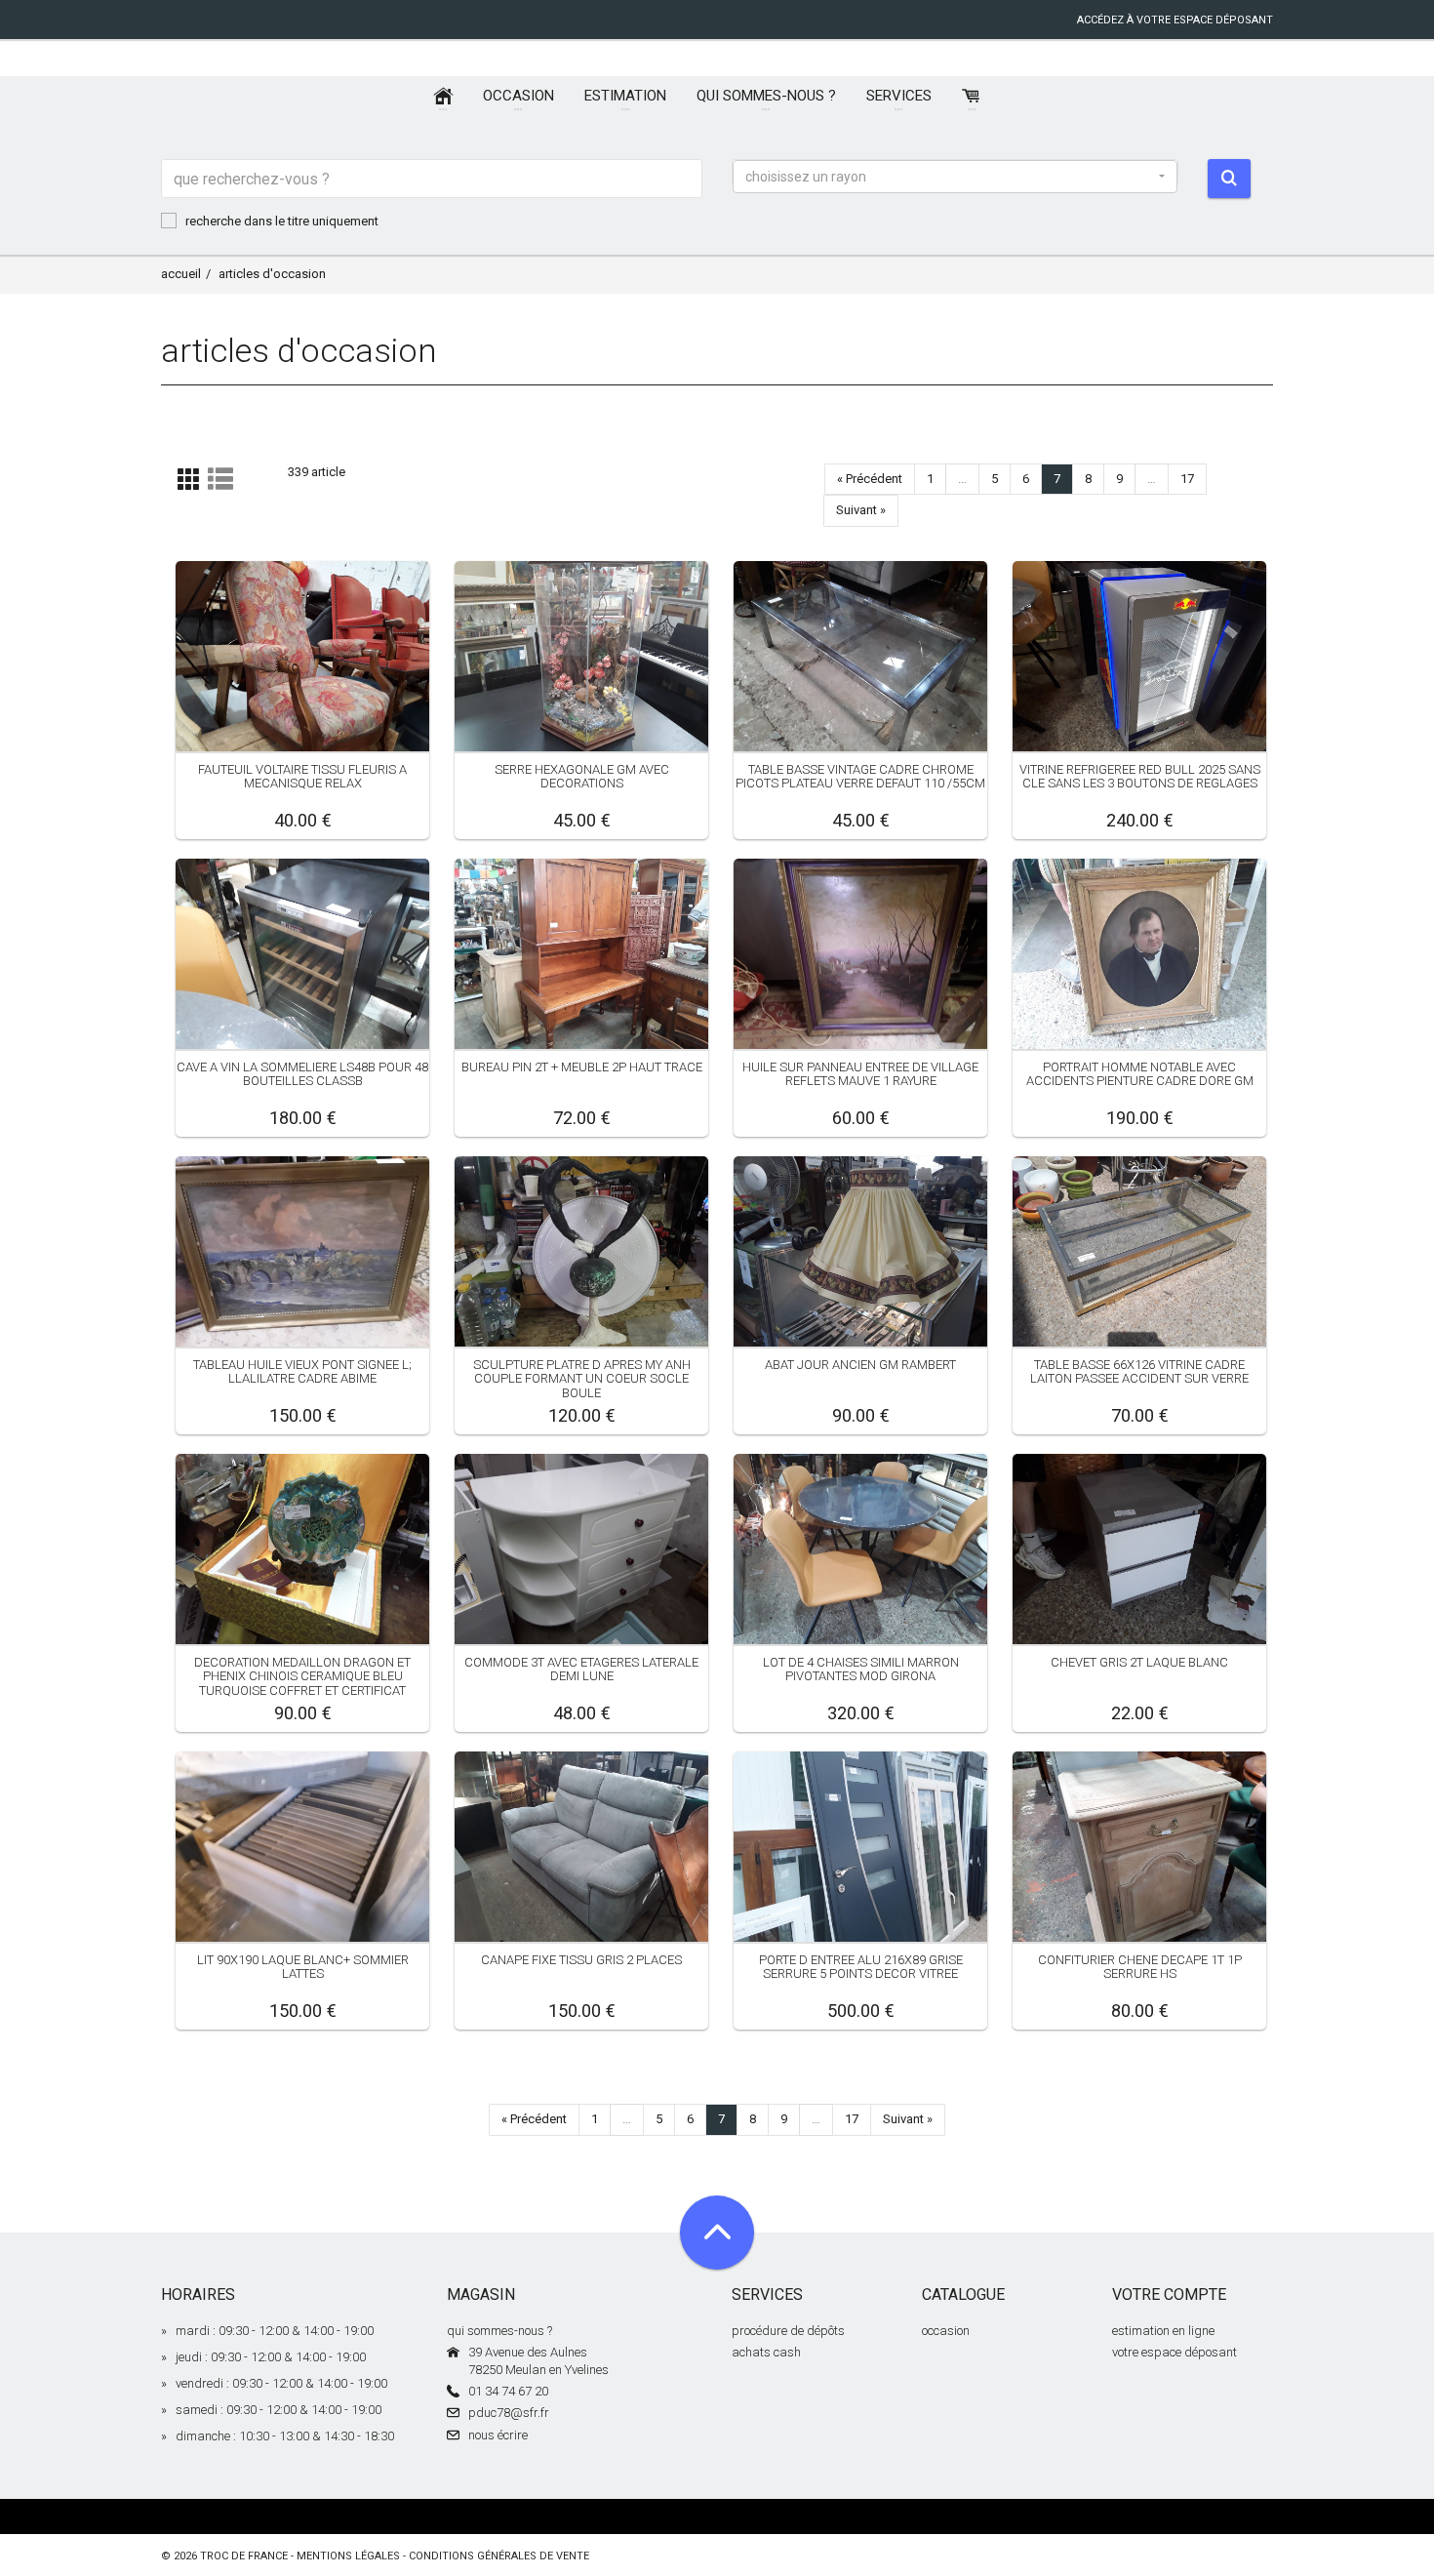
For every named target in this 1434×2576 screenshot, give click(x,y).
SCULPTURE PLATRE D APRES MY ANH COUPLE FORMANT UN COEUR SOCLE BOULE (582, 1379)
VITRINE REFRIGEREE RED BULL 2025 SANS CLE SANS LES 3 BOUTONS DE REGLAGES (1140, 776)
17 (1187, 479)
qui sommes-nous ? (499, 2331)
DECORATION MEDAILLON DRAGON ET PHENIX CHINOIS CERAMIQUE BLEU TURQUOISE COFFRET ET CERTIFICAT (302, 1676)
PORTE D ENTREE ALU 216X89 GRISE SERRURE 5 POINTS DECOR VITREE (861, 1967)
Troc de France (244, 2556)
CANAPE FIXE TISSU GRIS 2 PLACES (581, 1960)
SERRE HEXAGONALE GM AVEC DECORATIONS (582, 776)
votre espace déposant (1175, 2352)
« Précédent (870, 479)
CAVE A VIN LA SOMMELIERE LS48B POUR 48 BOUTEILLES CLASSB (302, 1074)
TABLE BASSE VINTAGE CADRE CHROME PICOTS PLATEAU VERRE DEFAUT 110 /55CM (860, 776)
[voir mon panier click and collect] (972, 96)
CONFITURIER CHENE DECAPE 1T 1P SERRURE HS (1140, 1967)
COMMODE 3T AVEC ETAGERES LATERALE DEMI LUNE (581, 1669)
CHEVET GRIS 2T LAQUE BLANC (1139, 1662)
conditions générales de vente (499, 2556)
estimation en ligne (1163, 2331)
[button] (955, 177)
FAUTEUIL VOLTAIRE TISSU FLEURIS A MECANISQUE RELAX (302, 776)
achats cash (766, 2352)
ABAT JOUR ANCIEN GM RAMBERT (860, 1365)
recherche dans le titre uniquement (282, 221)
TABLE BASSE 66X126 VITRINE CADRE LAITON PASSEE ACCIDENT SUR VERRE (1139, 1371)
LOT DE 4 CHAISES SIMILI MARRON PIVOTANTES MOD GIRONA (861, 1669)
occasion (946, 2331)
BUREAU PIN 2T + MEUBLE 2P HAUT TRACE (582, 1067)
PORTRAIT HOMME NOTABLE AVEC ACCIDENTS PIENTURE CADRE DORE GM (1140, 1074)
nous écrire (498, 2435)
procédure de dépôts (788, 2331)
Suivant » (861, 510)
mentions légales (348, 2556)
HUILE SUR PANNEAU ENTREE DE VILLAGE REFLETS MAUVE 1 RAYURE (860, 1074)
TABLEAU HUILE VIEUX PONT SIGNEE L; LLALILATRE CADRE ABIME (302, 1371)
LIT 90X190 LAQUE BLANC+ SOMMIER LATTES (303, 1967)
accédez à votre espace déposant (1175, 20)
